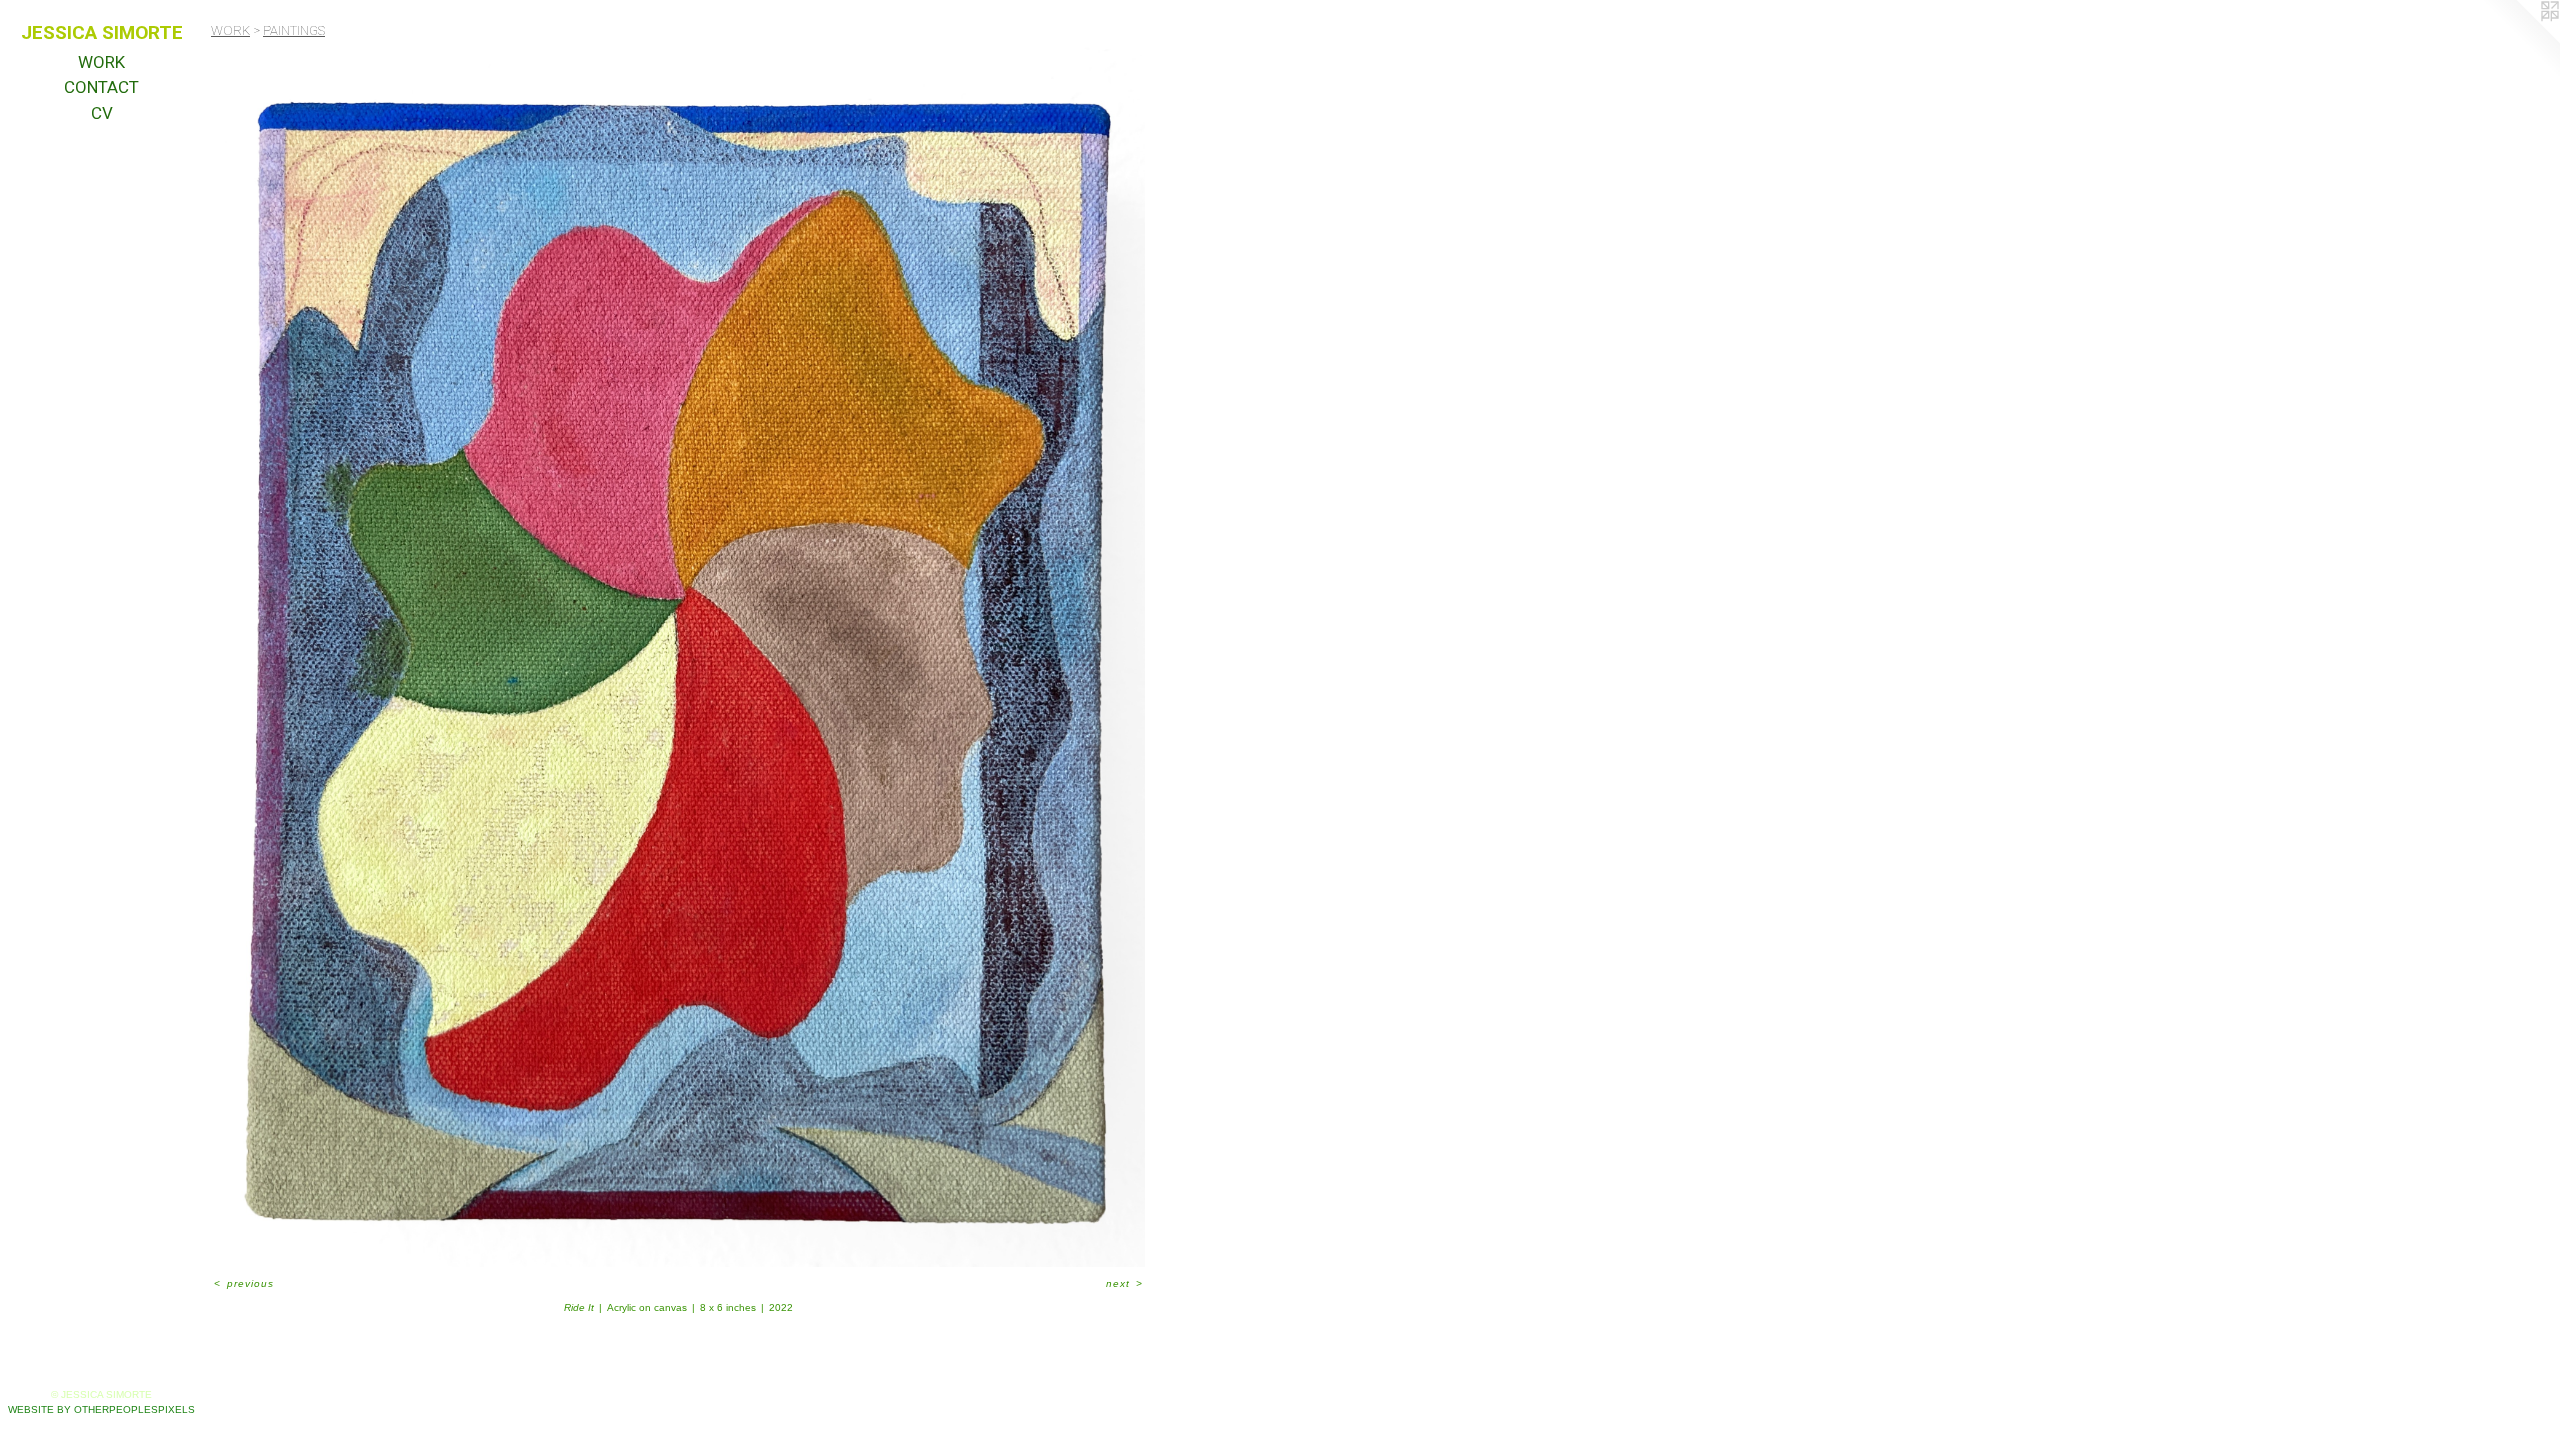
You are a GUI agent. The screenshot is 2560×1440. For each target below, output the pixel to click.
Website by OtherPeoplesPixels (101, 1409)
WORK (101, 62)
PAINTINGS (294, 30)
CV (102, 113)
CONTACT (101, 87)
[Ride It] (678, 656)
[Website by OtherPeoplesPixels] (2520, 40)
